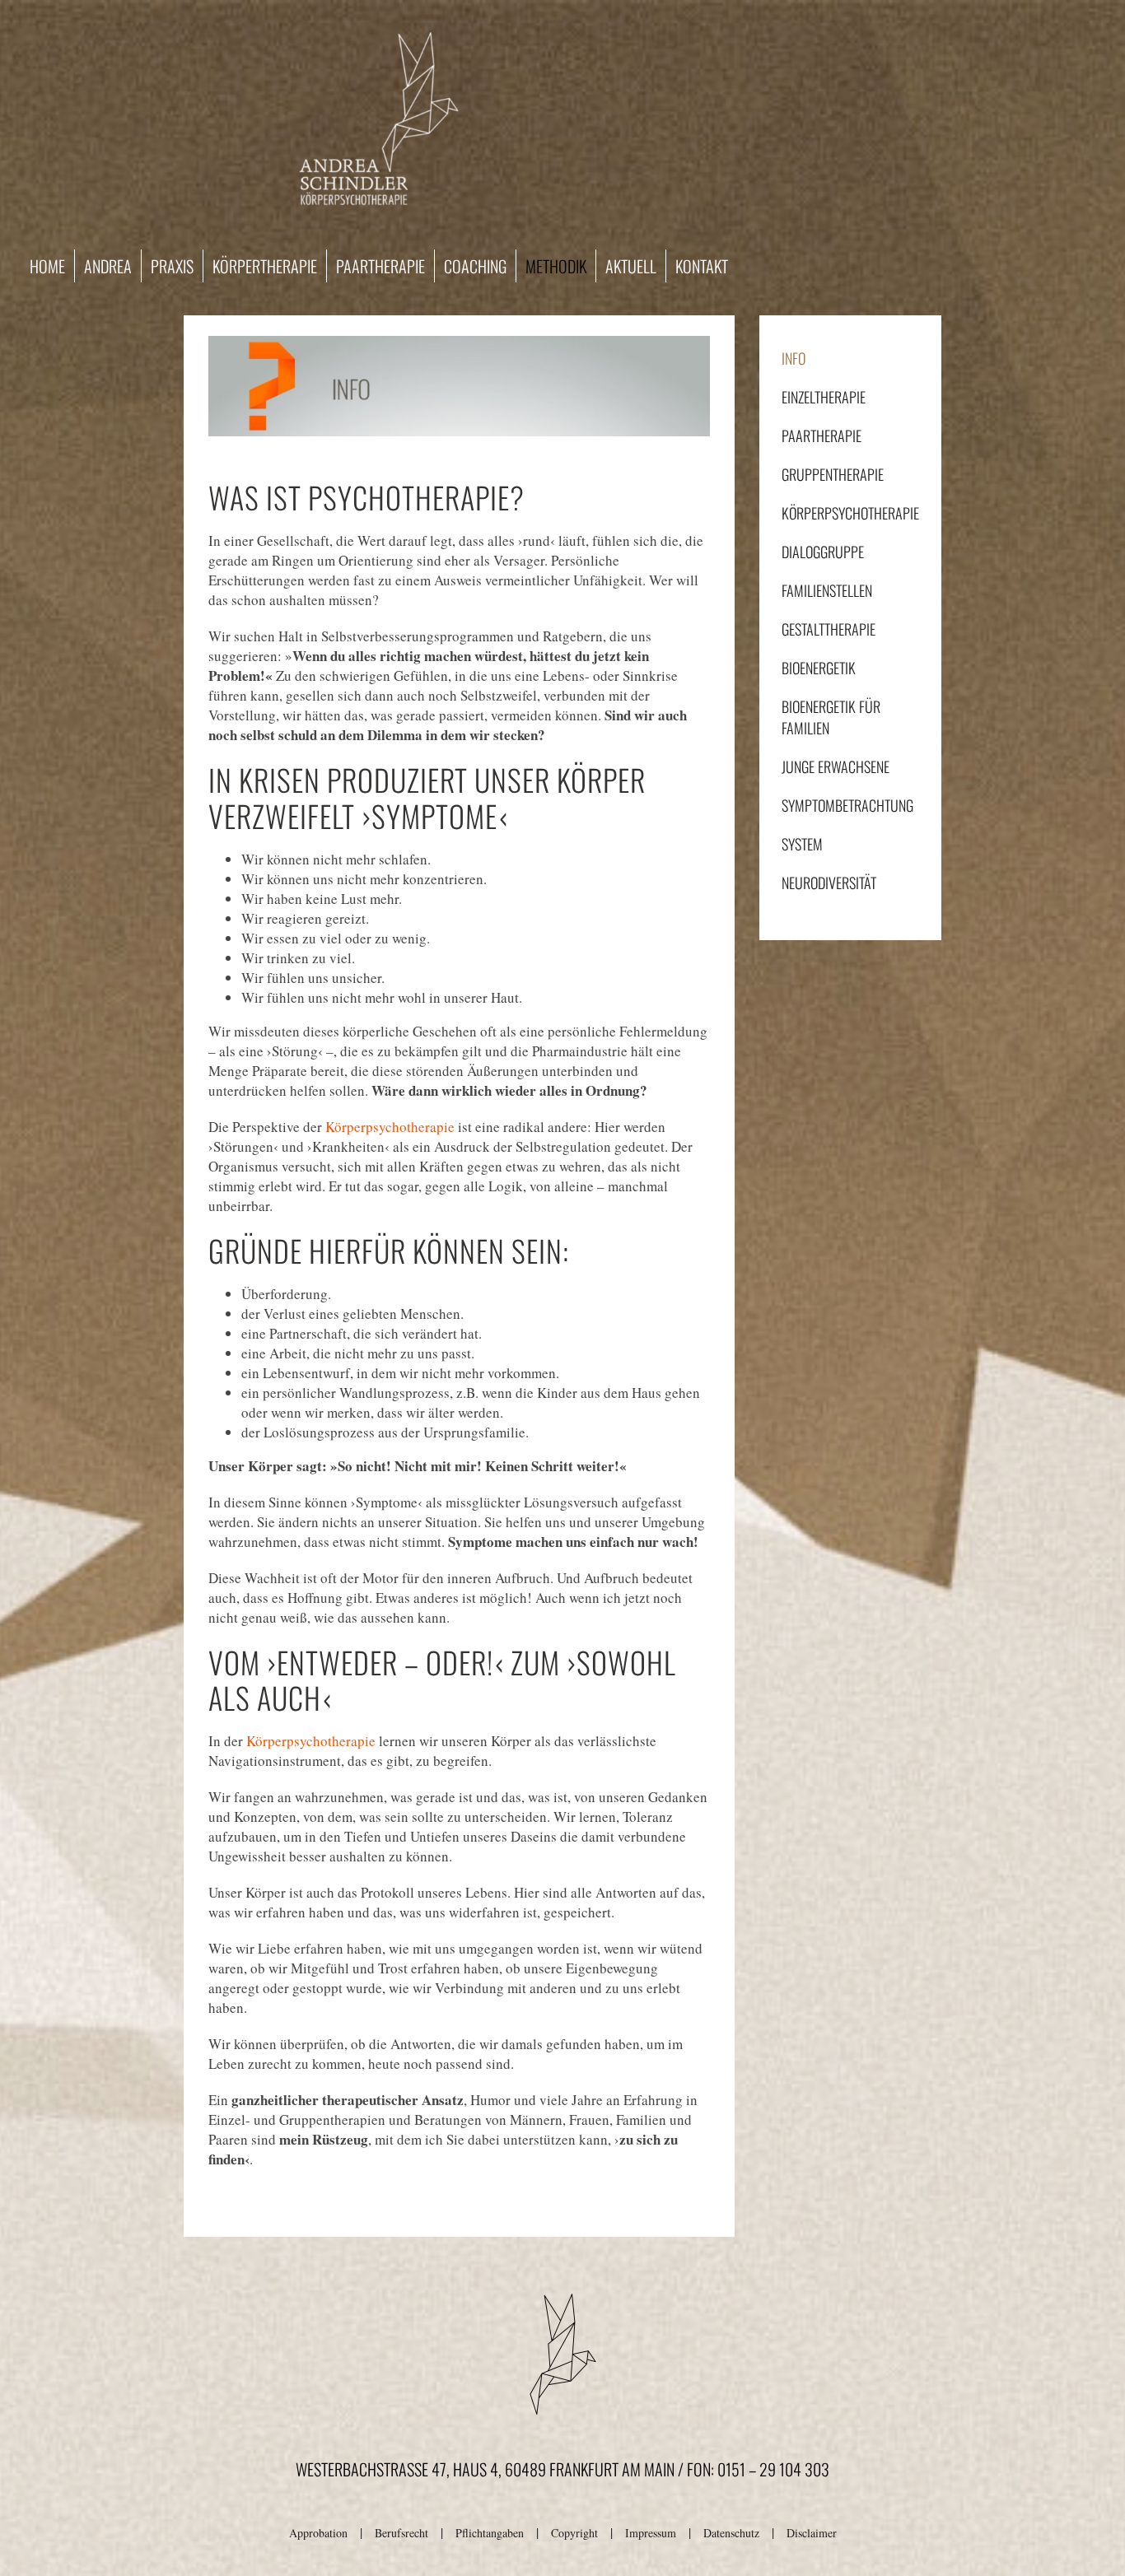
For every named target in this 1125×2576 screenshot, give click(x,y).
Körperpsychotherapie (390, 1127)
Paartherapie (822, 436)
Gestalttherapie (829, 629)
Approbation (318, 2533)
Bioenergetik (819, 668)
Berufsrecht (401, 2533)
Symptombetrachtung (847, 805)
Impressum (651, 2533)
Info (794, 358)
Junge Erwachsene (836, 766)
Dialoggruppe (823, 552)
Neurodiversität (829, 883)
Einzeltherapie (824, 397)
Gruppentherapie (833, 474)
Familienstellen (827, 590)
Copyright (574, 2533)
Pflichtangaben (490, 2533)
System (802, 844)
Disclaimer (812, 2533)
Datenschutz (731, 2533)
